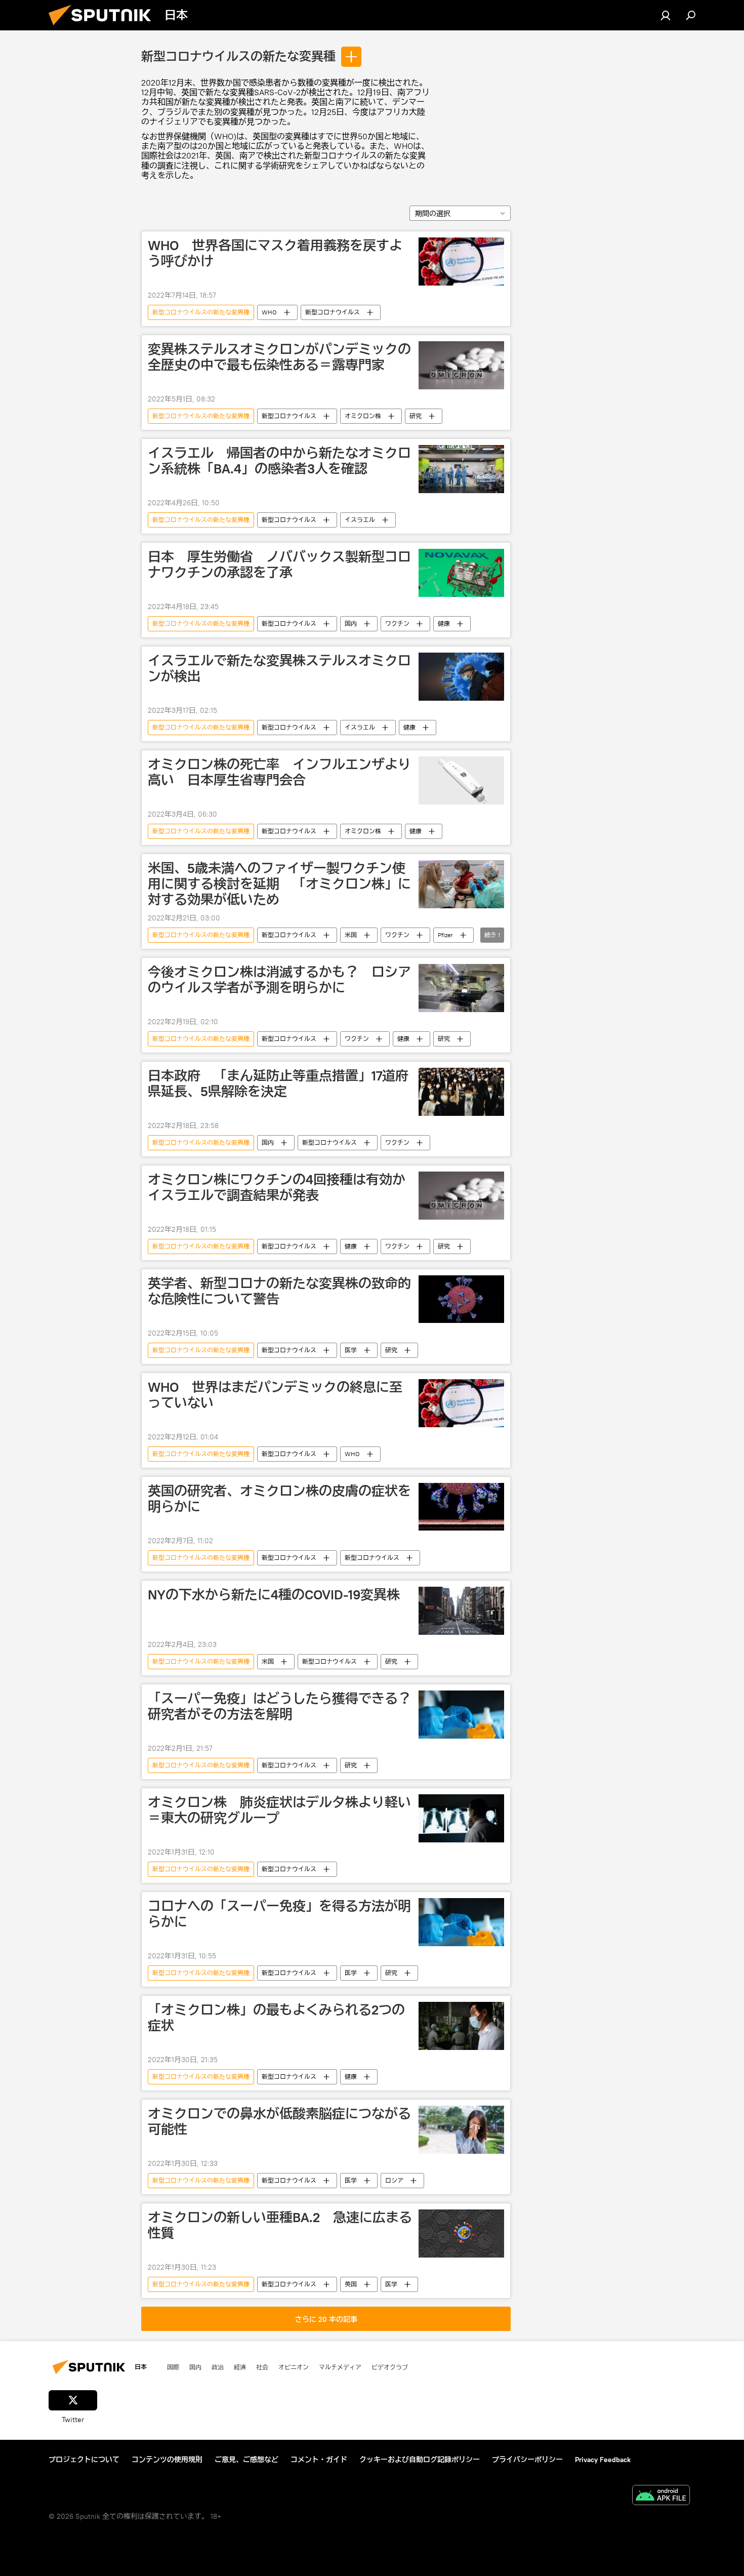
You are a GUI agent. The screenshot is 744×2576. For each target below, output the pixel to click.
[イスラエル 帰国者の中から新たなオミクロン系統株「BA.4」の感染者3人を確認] (461, 469)
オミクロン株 (363, 416)
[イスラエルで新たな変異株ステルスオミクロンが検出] (461, 677)
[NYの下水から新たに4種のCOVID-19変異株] (461, 1611)
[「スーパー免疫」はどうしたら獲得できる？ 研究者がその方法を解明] (461, 1715)
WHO (269, 312)
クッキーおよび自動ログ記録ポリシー (420, 2460)
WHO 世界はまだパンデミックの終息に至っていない (275, 1395)
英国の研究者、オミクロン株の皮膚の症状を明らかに (279, 1499)
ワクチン (397, 623)
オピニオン (294, 2367)
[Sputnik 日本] (104, 28)
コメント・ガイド (319, 2460)
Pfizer (445, 935)
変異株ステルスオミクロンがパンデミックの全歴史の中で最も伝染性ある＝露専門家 (279, 357)
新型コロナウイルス (333, 312)
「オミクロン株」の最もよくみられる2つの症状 (276, 2018)
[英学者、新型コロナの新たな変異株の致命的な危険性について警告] (461, 1299)
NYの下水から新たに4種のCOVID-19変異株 (274, 1595)
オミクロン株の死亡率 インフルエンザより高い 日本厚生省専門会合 (279, 772)
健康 (444, 623)
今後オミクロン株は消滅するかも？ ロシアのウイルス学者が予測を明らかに (279, 980)
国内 (351, 623)
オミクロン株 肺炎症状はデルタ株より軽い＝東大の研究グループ (279, 1810)
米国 (351, 935)
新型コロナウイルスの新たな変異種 (238, 57)
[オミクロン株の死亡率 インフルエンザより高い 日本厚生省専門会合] (461, 780)
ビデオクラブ (390, 2367)
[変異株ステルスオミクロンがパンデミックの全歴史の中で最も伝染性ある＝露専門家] (461, 365)
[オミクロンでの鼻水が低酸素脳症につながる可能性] (461, 2130)
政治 (218, 2367)
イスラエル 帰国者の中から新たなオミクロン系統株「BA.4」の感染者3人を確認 (279, 461)
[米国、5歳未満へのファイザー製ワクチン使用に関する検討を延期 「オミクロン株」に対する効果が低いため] (461, 884)
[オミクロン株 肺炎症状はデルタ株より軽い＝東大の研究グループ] (461, 1818)
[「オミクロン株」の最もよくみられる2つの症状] (461, 2026)
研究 (416, 416)
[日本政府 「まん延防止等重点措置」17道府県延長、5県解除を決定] (461, 1092)
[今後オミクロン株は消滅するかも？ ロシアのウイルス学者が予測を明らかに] (461, 988)
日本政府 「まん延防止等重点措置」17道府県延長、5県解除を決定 (278, 1084)
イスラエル (360, 520)
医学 (351, 1350)
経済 (240, 2367)
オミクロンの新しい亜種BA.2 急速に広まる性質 (280, 2225)
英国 (351, 2284)
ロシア (394, 2180)
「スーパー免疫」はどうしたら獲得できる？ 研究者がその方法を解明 (280, 1706)
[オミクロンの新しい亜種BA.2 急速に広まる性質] (461, 2233)
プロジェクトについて (84, 2460)
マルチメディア (340, 2367)
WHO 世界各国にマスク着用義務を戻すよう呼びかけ (275, 253)
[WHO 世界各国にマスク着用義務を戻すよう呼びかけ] (461, 261)
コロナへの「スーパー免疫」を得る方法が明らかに (279, 1914)
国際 (173, 2367)
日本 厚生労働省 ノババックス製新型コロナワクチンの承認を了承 (279, 565)
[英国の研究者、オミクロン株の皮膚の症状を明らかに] (461, 1507)
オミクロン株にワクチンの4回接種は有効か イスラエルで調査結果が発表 (280, 1188)
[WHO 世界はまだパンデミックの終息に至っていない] (461, 1403)
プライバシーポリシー (527, 2460)
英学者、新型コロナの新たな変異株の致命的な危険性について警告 (279, 1291)
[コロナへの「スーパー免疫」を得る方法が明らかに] (461, 1922)
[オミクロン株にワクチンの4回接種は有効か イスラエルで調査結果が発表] (461, 1196)
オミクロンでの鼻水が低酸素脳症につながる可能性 (279, 2122)
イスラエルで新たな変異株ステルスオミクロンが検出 (279, 669)
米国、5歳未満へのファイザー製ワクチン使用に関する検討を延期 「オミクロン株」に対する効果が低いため (279, 884)
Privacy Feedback (603, 2460)
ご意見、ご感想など (246, 2460)
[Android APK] (661, 2496)
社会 (262, 2367)
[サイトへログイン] (666, 15)
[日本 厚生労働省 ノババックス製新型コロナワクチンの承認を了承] (461, 573)
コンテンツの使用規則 (167, 2460)
